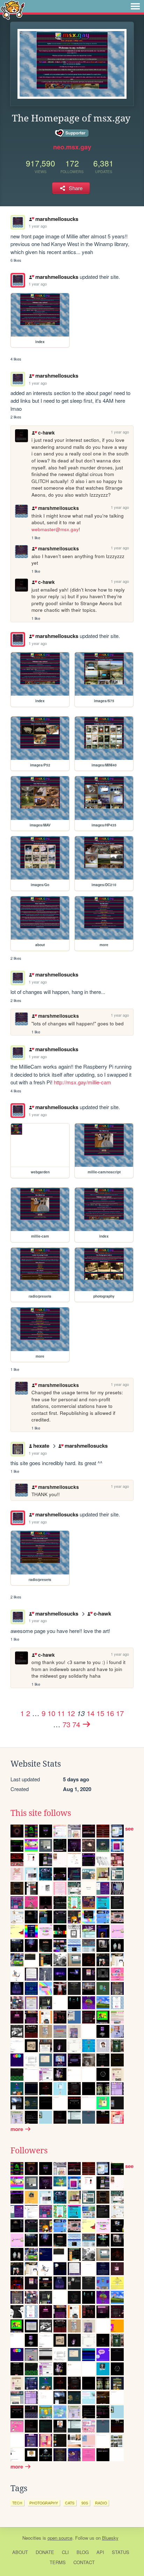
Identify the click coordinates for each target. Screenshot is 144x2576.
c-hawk (46, 433)
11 (61, 1713)
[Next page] (87, 1724)
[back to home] (13, 10)
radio (101, 2503)
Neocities (32, 2538)
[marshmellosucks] (18, 280)
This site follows (41, 1813)
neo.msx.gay (72, 147)
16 (110, 1713)
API (100, 2552)
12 (71, 1713)
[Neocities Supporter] (72, 133)
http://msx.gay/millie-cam (82, 1082)
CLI (65, 2552)
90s (85, 2503)
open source (60, 2538)
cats (70, 2503)
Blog (83, 2552)
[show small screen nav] (135, 6)
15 (100, 1713)
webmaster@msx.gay (55, 529)
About (20, 2552)
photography (44, 2503)
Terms (58, 2562)
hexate (41, 1446)
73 (66, 1724)
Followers (29, 2151)
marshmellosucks (57, 219)
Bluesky (110, 2538)
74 (76, 1724)
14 (91, 1713)
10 (51, 1713)
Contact (84, 2562)
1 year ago (38, 226)
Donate (45, 2552)
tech (17, 2503)
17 (120, 1713)
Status (121, 2552)
